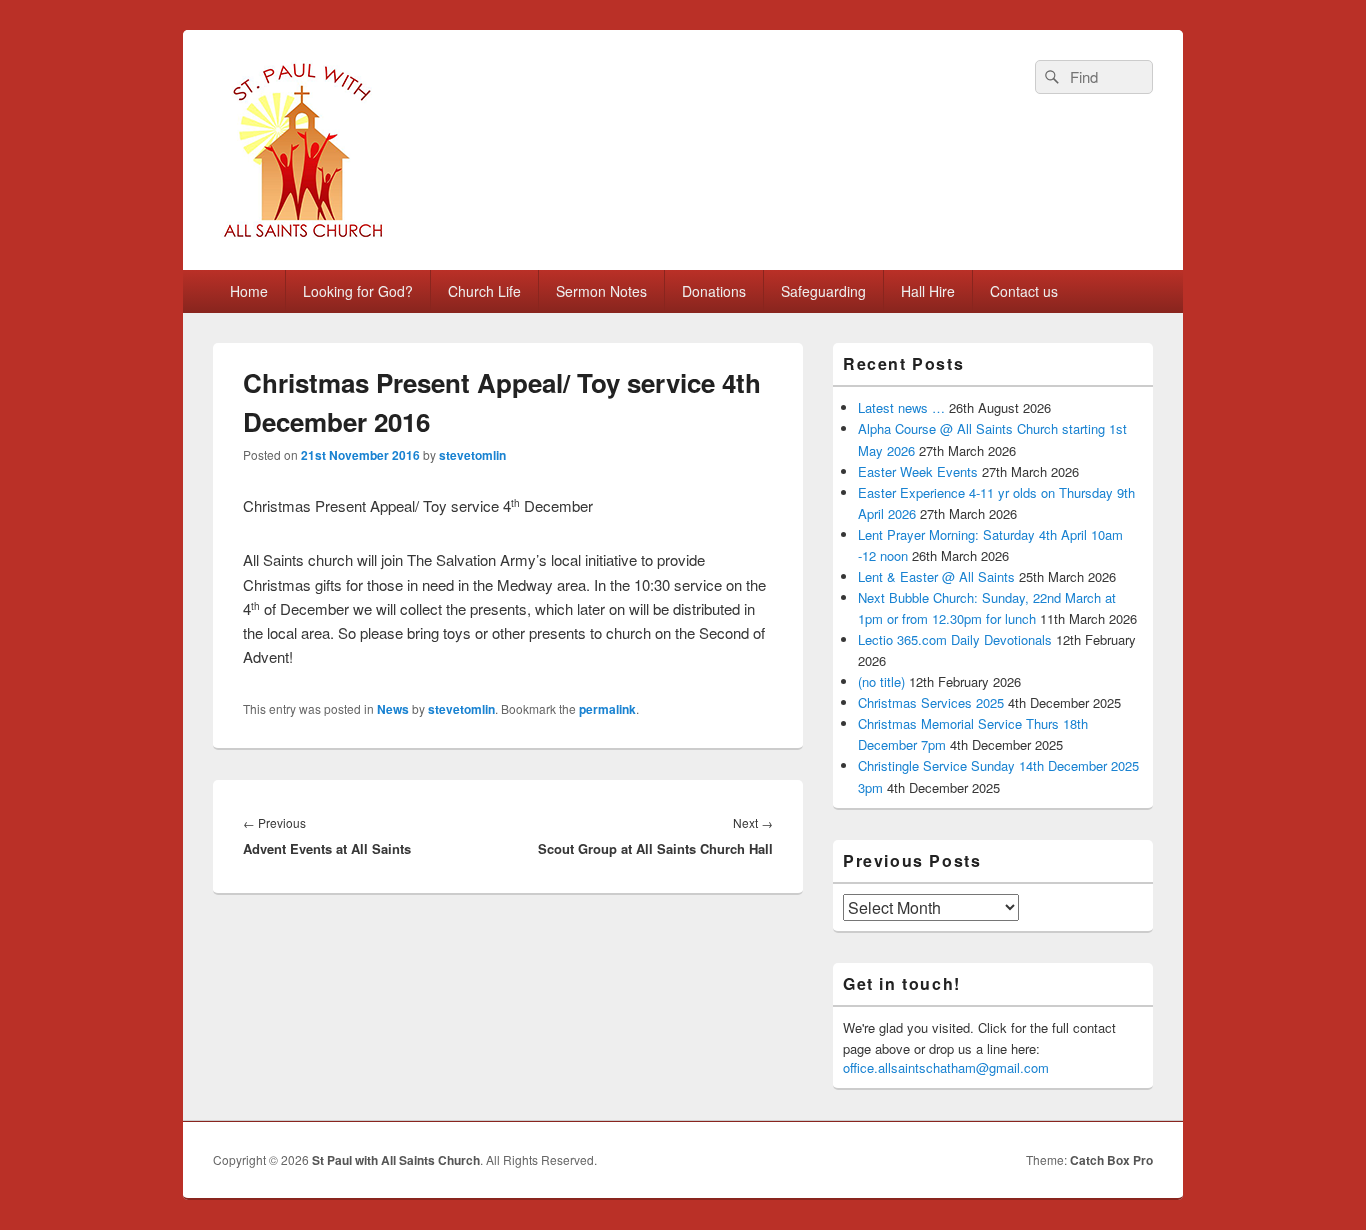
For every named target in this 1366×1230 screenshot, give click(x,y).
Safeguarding (823, 291)
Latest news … (901, 407)
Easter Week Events (918, 471)
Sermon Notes (601, 291)
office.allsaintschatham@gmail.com (946, 1067)
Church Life (484, 291)
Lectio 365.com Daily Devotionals (955, 639)
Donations (714, 291)
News (393, 709)
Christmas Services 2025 (931, 702)
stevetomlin (472, 455)
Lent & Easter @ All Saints (936, 576)
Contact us (1024, 291)
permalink (607, 709)
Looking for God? (358, 291)
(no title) (881, 681)
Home (249, 291)
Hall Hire (928, 291)
